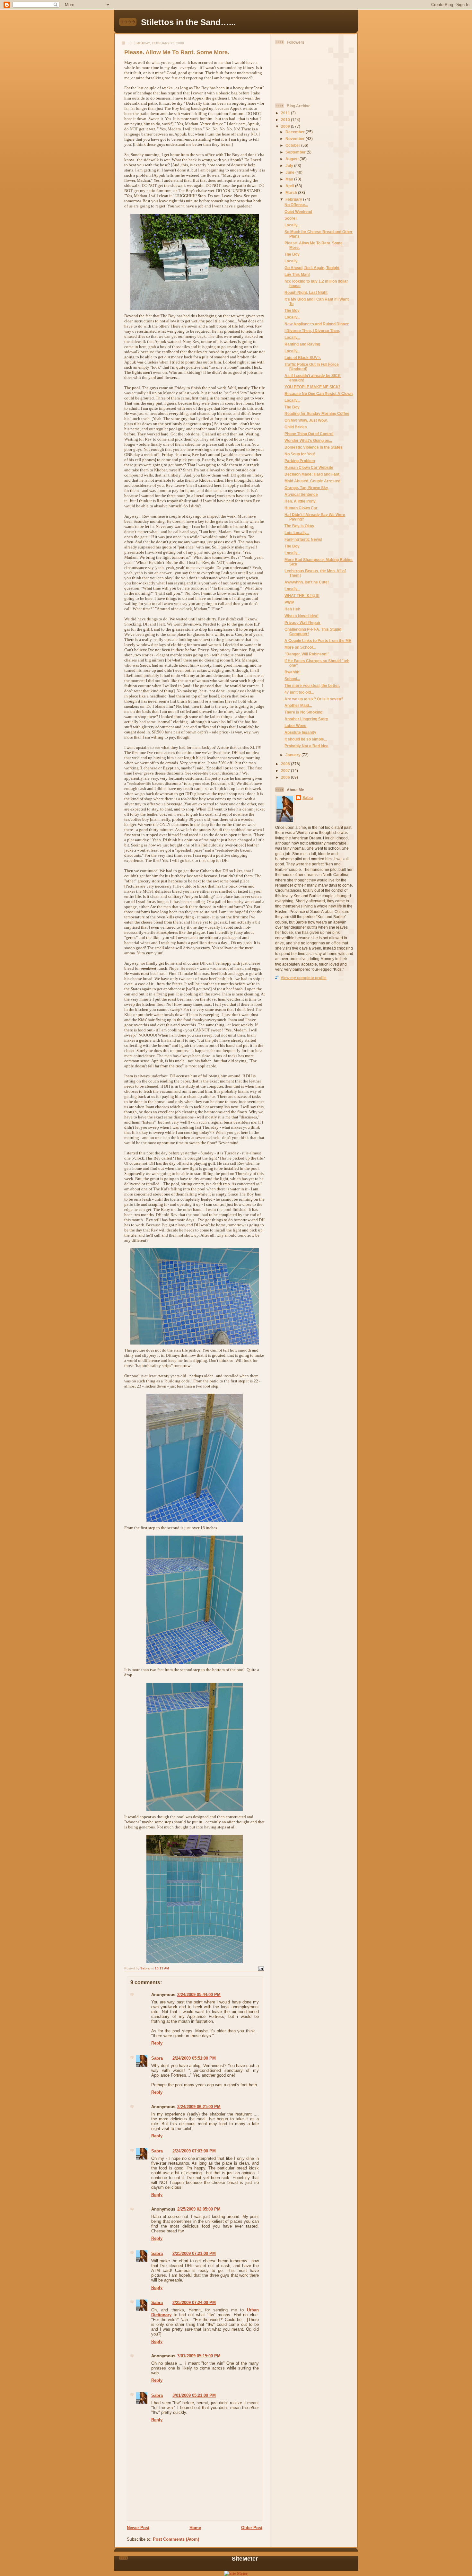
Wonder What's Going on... (308, 440)
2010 (286, 120)
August (293, 159)
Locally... (292, 225)
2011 (286, 113)
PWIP (289, 602)
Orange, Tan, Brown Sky (306, 488)
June (290, 172)
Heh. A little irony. (300, 501)
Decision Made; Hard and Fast (312, 474)
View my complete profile (304, 978)
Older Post (252, 2528)
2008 (286, 764)
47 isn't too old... (299, 692)
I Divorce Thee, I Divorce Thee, (312, 331)
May (290, 179)
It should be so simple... (306, 739)
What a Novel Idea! (302, 616)
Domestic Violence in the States (314, 447)
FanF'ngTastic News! (303, 539)
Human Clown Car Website (309, 467)
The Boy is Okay (299, 526)
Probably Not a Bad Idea (306, 746)
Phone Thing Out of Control (309, 434)
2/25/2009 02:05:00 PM (199, 2209)
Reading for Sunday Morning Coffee (317, 413)
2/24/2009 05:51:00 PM (194, 2058)
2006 (286, 777)
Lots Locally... (297, 533)
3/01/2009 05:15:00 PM (199, 2356)
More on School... (300, 647)
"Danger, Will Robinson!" (307, 654)
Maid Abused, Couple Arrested (312, 481)
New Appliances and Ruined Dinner (317, 324)
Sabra (157, 2058)
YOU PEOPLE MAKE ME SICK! (312, 387)
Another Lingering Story (306, 719)
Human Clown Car (301, 508)
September (296, 152)
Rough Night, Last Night (306, 292)
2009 (286, 126)
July (290, 166)
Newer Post (138, 2528)
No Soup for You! (300, 454)
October (293, 145)
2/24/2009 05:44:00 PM (199, 1995)
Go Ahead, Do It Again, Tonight (312, 268)
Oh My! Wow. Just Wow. (306, 420)
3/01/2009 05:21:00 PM (194, 2395)
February (294, 199)
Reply (157, 2043)
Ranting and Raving (302, 344)
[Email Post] (261, 1968)
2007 (286, 771)
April (290, 186)
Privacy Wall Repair (302, 622)
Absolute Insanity (300, 732)
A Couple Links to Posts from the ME (318, 640)
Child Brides (296, 427)
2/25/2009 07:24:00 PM (194, 2303)
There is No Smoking (303, 712)
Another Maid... (298, 705)
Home (195, 2528)
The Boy (292, 254)
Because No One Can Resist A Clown (319, 394)
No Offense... (296, 205)
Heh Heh (292, 609)
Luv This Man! (297, 274)
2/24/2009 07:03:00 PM (194, 2151)
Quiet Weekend (298, 211)
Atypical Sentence (301, 494)
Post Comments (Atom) (176, 2539)
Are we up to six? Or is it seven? (314, 699)
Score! (291, 218)
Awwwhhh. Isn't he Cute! (307, 582)
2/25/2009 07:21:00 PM (194, 2253)
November (296, 139)
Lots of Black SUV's (303, 358)
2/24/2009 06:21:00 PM (199, 2107)
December (296, 132)
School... (292, 679)
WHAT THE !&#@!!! (302, 596)
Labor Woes (295, 726)
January (293, 755)
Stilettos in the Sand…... (188, 22)
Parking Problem (300, 461)
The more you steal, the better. (312, 685)
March (292, 193)
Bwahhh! (293, 672)
